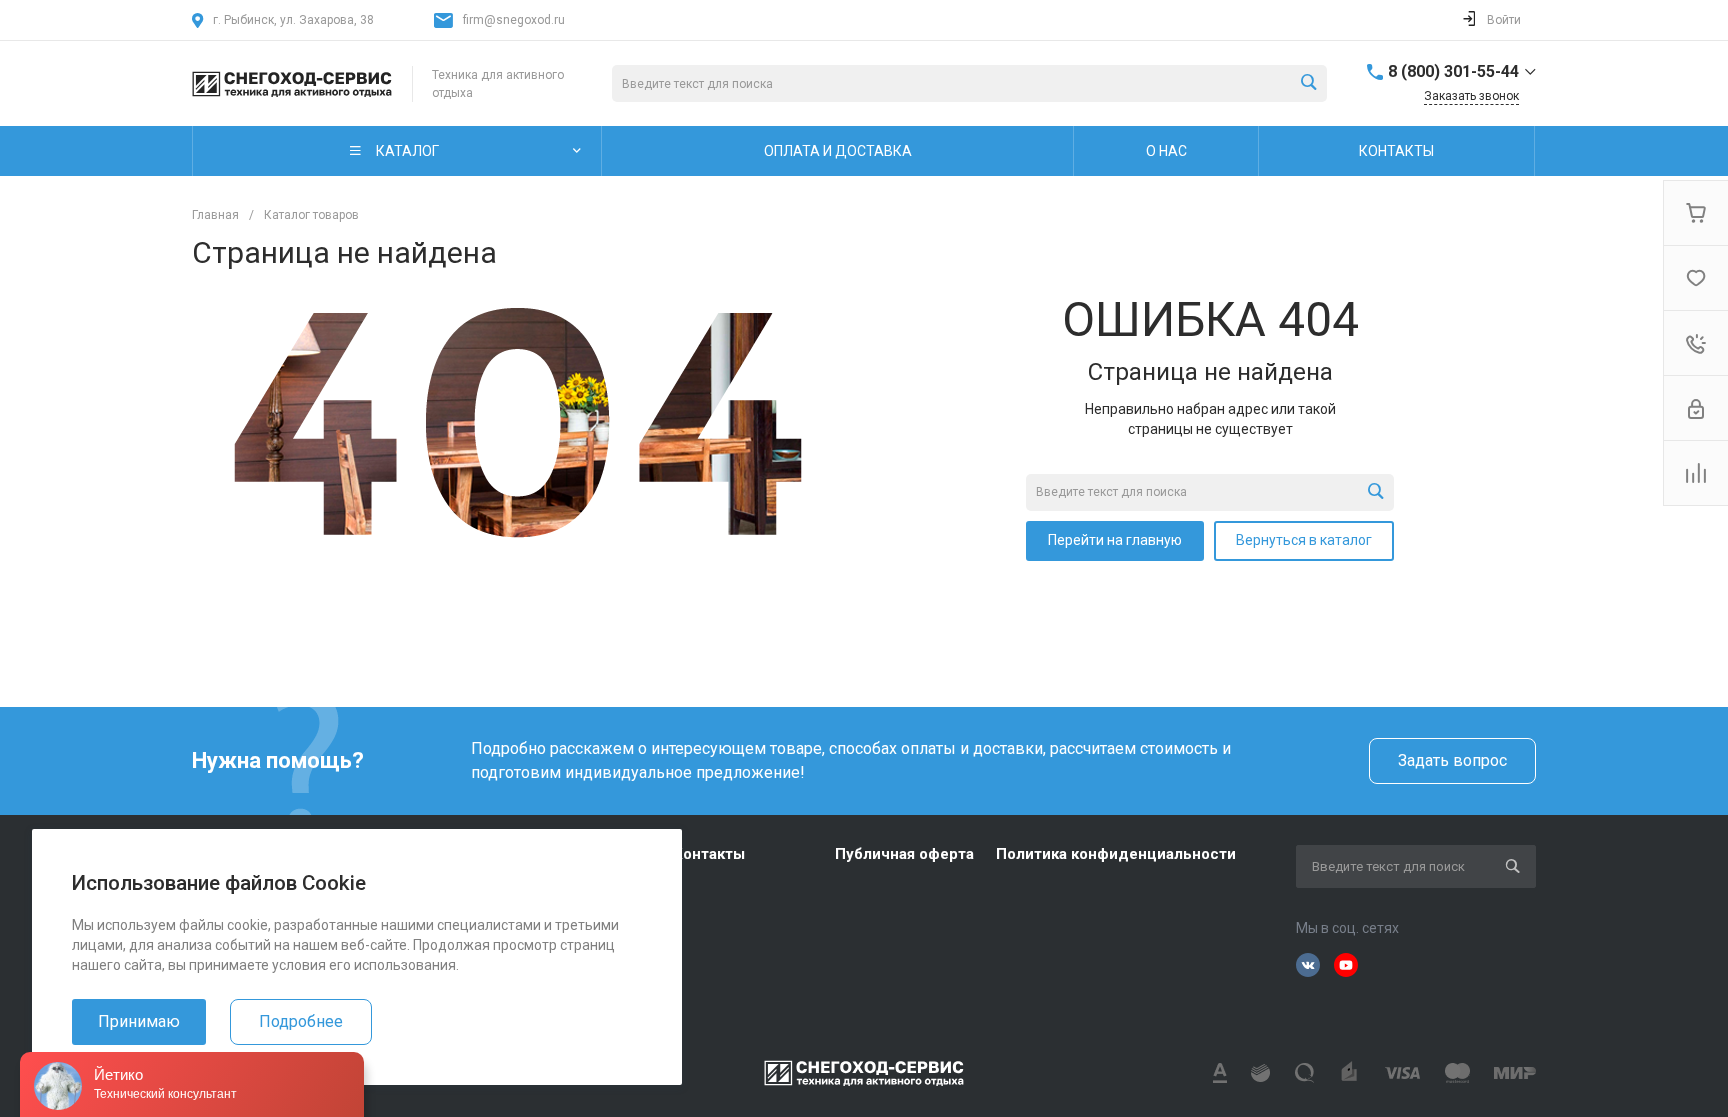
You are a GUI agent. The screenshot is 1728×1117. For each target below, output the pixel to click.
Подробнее (301, 1021)
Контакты (709, 854)
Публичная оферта (904, 854)
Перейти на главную (1115, 540)
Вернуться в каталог (1304, 540)
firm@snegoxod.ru (514, 20)
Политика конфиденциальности (1116, 854)
